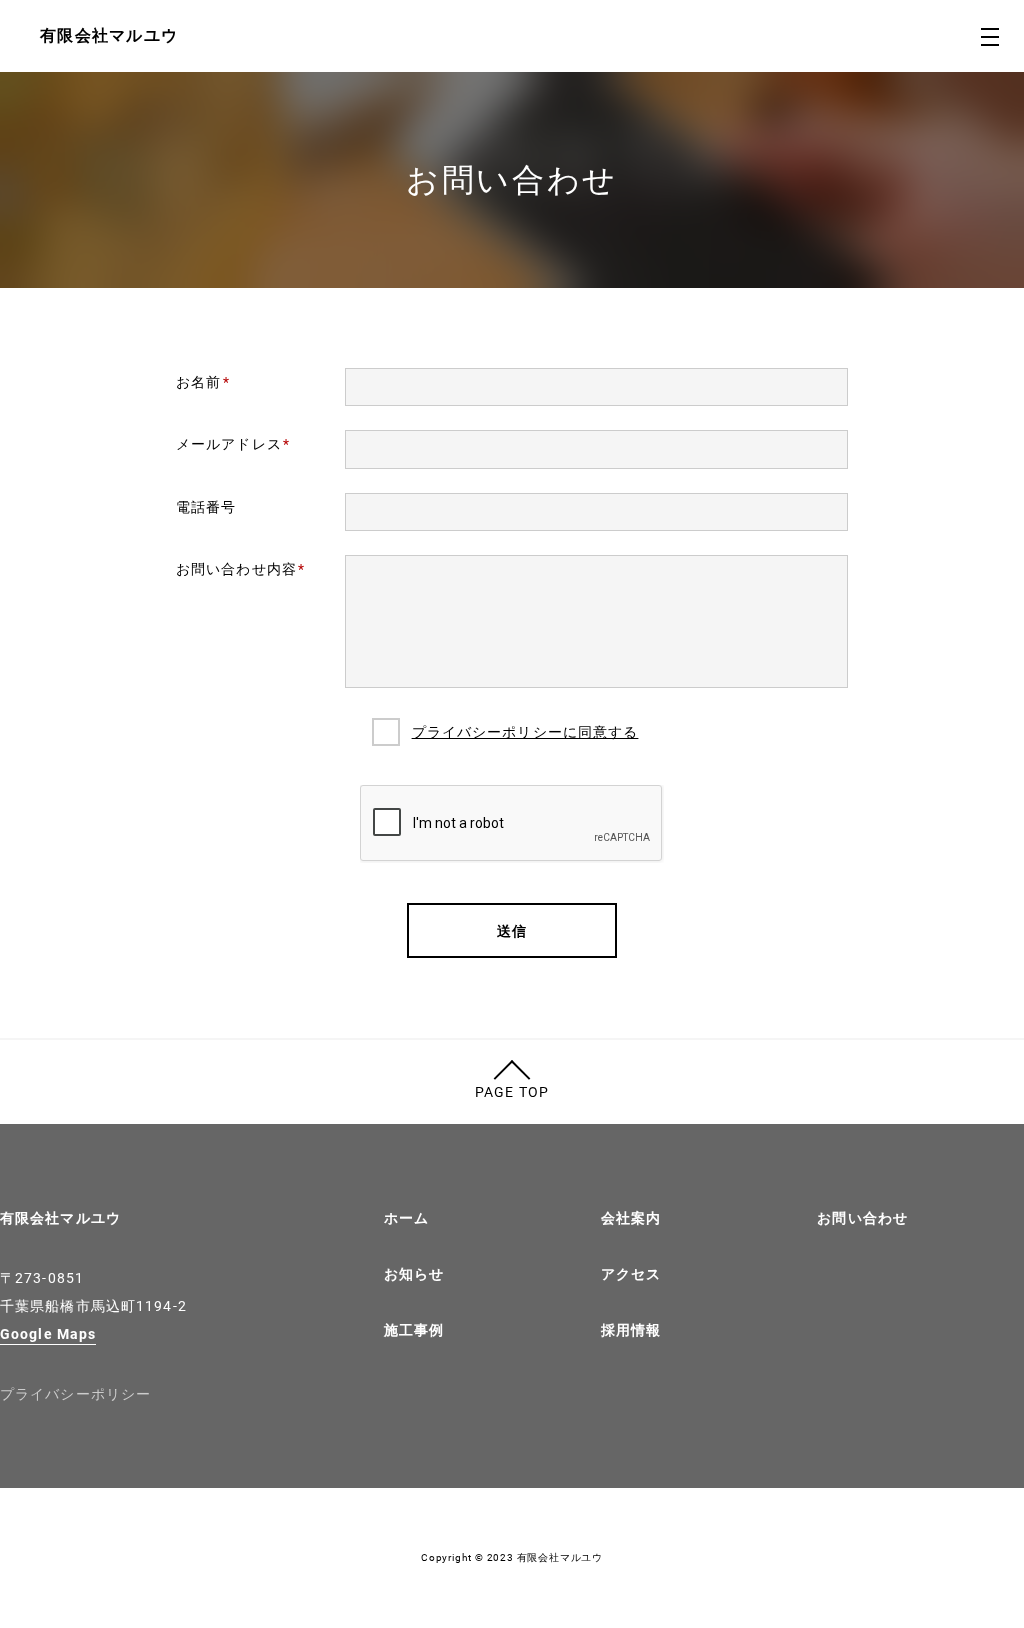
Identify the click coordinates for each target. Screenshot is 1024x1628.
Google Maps (48, 1334)
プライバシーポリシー (75, 1394)
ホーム (406, 1218)
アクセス (631, 1274)
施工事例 (414, 1330)
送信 (512, 931)
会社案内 (631, 1218)
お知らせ (414, 1274)
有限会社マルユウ (60, 1218)
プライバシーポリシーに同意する (525, 732)
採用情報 (631, 1330)
